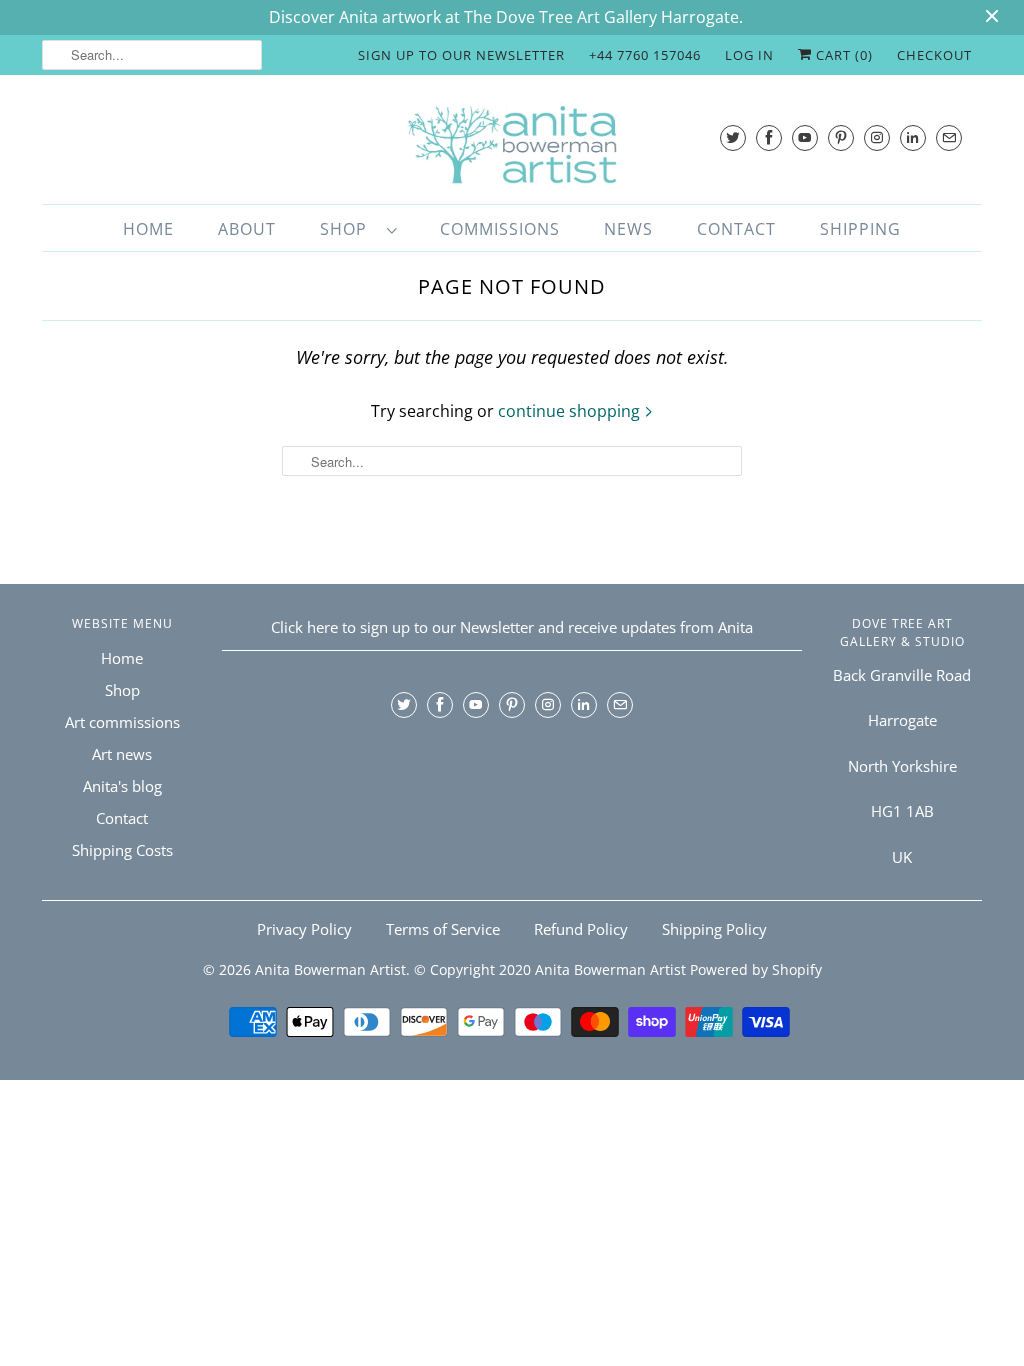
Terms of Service (443, 929)
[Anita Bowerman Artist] (512, 144)
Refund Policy (581, 929)
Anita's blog (122, 786)
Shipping (860, 229)
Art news (122, 754)
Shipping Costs (122, 850)
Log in (749, 55)
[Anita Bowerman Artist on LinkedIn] (913, 137)
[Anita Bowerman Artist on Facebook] (769, 137)
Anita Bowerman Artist (330, 969)
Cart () (842, 55)
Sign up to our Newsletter (461, 55)
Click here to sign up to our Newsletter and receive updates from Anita (512, 627)
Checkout (934, 55)
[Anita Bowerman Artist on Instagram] (877, 137)
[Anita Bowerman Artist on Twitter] (733, 137)
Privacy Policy (304, 929)
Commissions (500, 229)
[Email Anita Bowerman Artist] (949, 137)
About (247, 229)
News (628, 229)
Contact (736, 229)
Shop (348, 229)
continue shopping (571, 411)
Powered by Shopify (756, 969)
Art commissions (122, 722)
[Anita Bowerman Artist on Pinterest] (841, 137)
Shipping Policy (714, 929)
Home (148, 229)
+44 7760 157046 (645, 55)
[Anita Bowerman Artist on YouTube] (805, 137)
